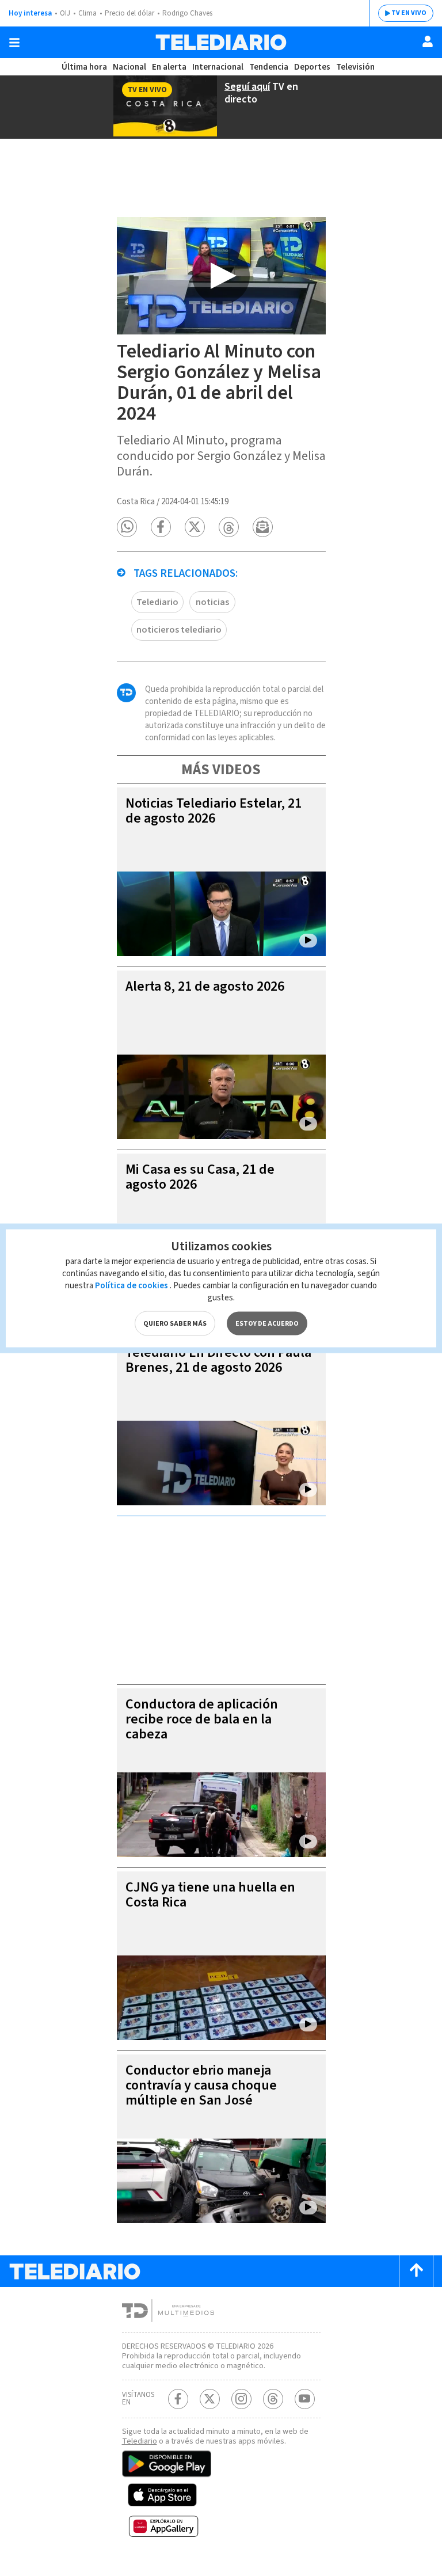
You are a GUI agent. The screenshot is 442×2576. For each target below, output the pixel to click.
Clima (87, 13)
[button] (127, 527)
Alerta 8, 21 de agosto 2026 (205, 986)
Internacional (218, 67)
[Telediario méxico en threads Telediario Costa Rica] (273, 2399)
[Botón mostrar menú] (14, 43)
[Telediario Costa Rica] (221, 42)
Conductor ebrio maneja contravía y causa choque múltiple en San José (201, 2085)
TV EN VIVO (409, 13)
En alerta (169, 67)
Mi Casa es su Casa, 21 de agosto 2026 (200, 1177)
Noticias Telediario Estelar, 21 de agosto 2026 (214, 811)
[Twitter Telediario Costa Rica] (210, 2399)
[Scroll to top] (416, 2271)
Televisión (355, 67)
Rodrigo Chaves (187, 13)
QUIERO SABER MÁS (175, 1323)
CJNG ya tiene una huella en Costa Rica (210, 1895)
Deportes (312, 67)
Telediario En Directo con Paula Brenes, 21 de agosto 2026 (218, 1360)
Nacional (129, 67)
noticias (212, 602)
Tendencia (269, 67)
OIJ (65, 13)
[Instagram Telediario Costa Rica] (241, 2399)
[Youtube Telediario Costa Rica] (305, 2399)
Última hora (84, 67)
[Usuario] (428, 41)
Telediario (157, 602)
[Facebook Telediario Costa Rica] (178, 2399)
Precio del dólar (129, 13)
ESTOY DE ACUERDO (267, 1323)
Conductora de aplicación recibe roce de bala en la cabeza (202, 1719)
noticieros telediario (179, 630)
